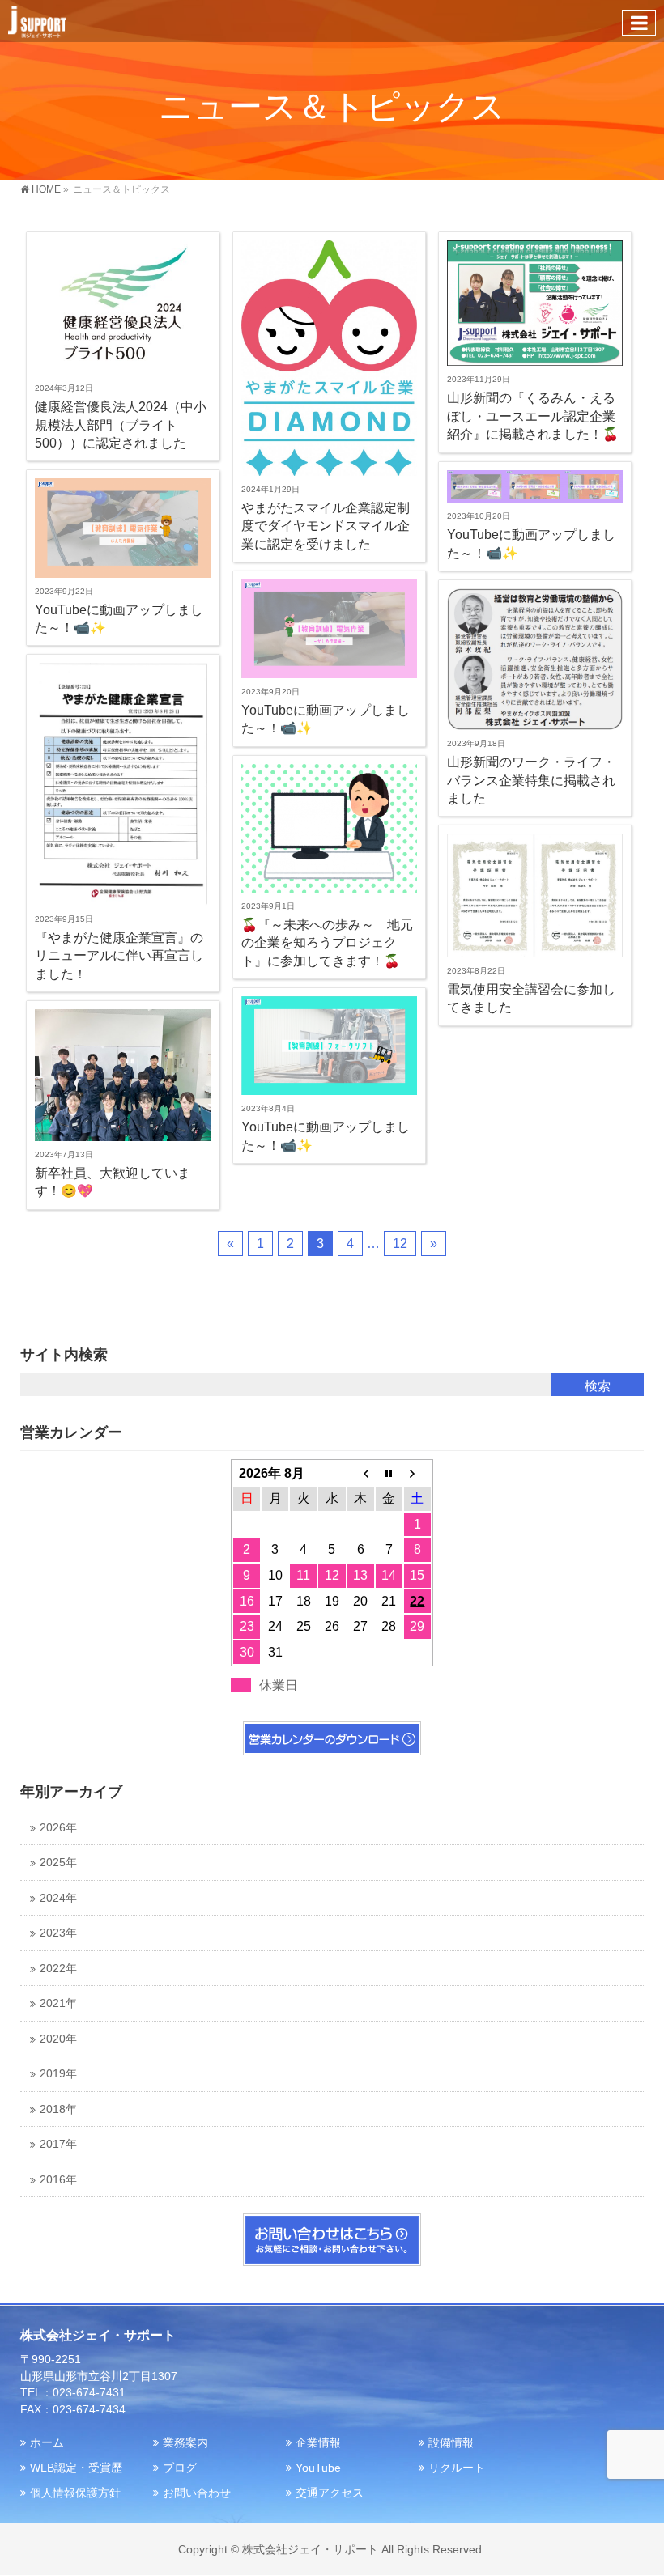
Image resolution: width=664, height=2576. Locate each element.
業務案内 (185, 2442)
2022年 (58, 1969)
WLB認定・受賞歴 (76, 2468)
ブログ (180, 2468)
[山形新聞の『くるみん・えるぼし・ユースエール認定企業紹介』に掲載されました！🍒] (535, 303)
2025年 (58, 1863)
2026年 (58, 1828)
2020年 (58, 2039)
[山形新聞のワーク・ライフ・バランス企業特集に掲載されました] (535, 659)
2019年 (58, 2074)
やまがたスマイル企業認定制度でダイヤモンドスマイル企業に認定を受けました (326, 526)
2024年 (58, 1898)
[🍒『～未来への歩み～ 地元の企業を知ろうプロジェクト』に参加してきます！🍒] (329, 828)
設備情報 (451, 2442)
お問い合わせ (197, 2493)
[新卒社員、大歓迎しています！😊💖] (123, 1075)
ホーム (47, 2442)
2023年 (58, 1933)
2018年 (58, 2109)
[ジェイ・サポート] (37, 21)
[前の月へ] (361, 1474)
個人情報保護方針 (75, 2493)
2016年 (58, 2180)
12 (400, 1243)
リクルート (457, 2468)
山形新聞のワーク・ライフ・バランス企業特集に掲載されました (531, 780)
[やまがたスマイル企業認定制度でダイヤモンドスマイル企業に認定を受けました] (329, 358)
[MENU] (639, 23)
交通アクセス (330, 2493)
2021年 (58, 2003)
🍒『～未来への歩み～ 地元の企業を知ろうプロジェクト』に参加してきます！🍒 (327, 943)
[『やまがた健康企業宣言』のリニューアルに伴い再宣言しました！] (123, 784)
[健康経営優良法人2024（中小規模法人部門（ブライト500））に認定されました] (123, 308)
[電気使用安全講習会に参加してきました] (535, 895)
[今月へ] (389, 1474)
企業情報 (318, 2442)
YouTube (318, 2468)
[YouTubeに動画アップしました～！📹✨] (535, 487)
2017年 (58, 2144)
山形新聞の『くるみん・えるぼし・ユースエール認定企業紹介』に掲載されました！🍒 (533, 416)
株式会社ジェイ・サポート (310, 2549)
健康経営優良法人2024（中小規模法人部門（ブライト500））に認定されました (121, 425)
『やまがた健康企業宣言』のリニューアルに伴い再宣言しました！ (119, 956)
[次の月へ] (417, 1474)
